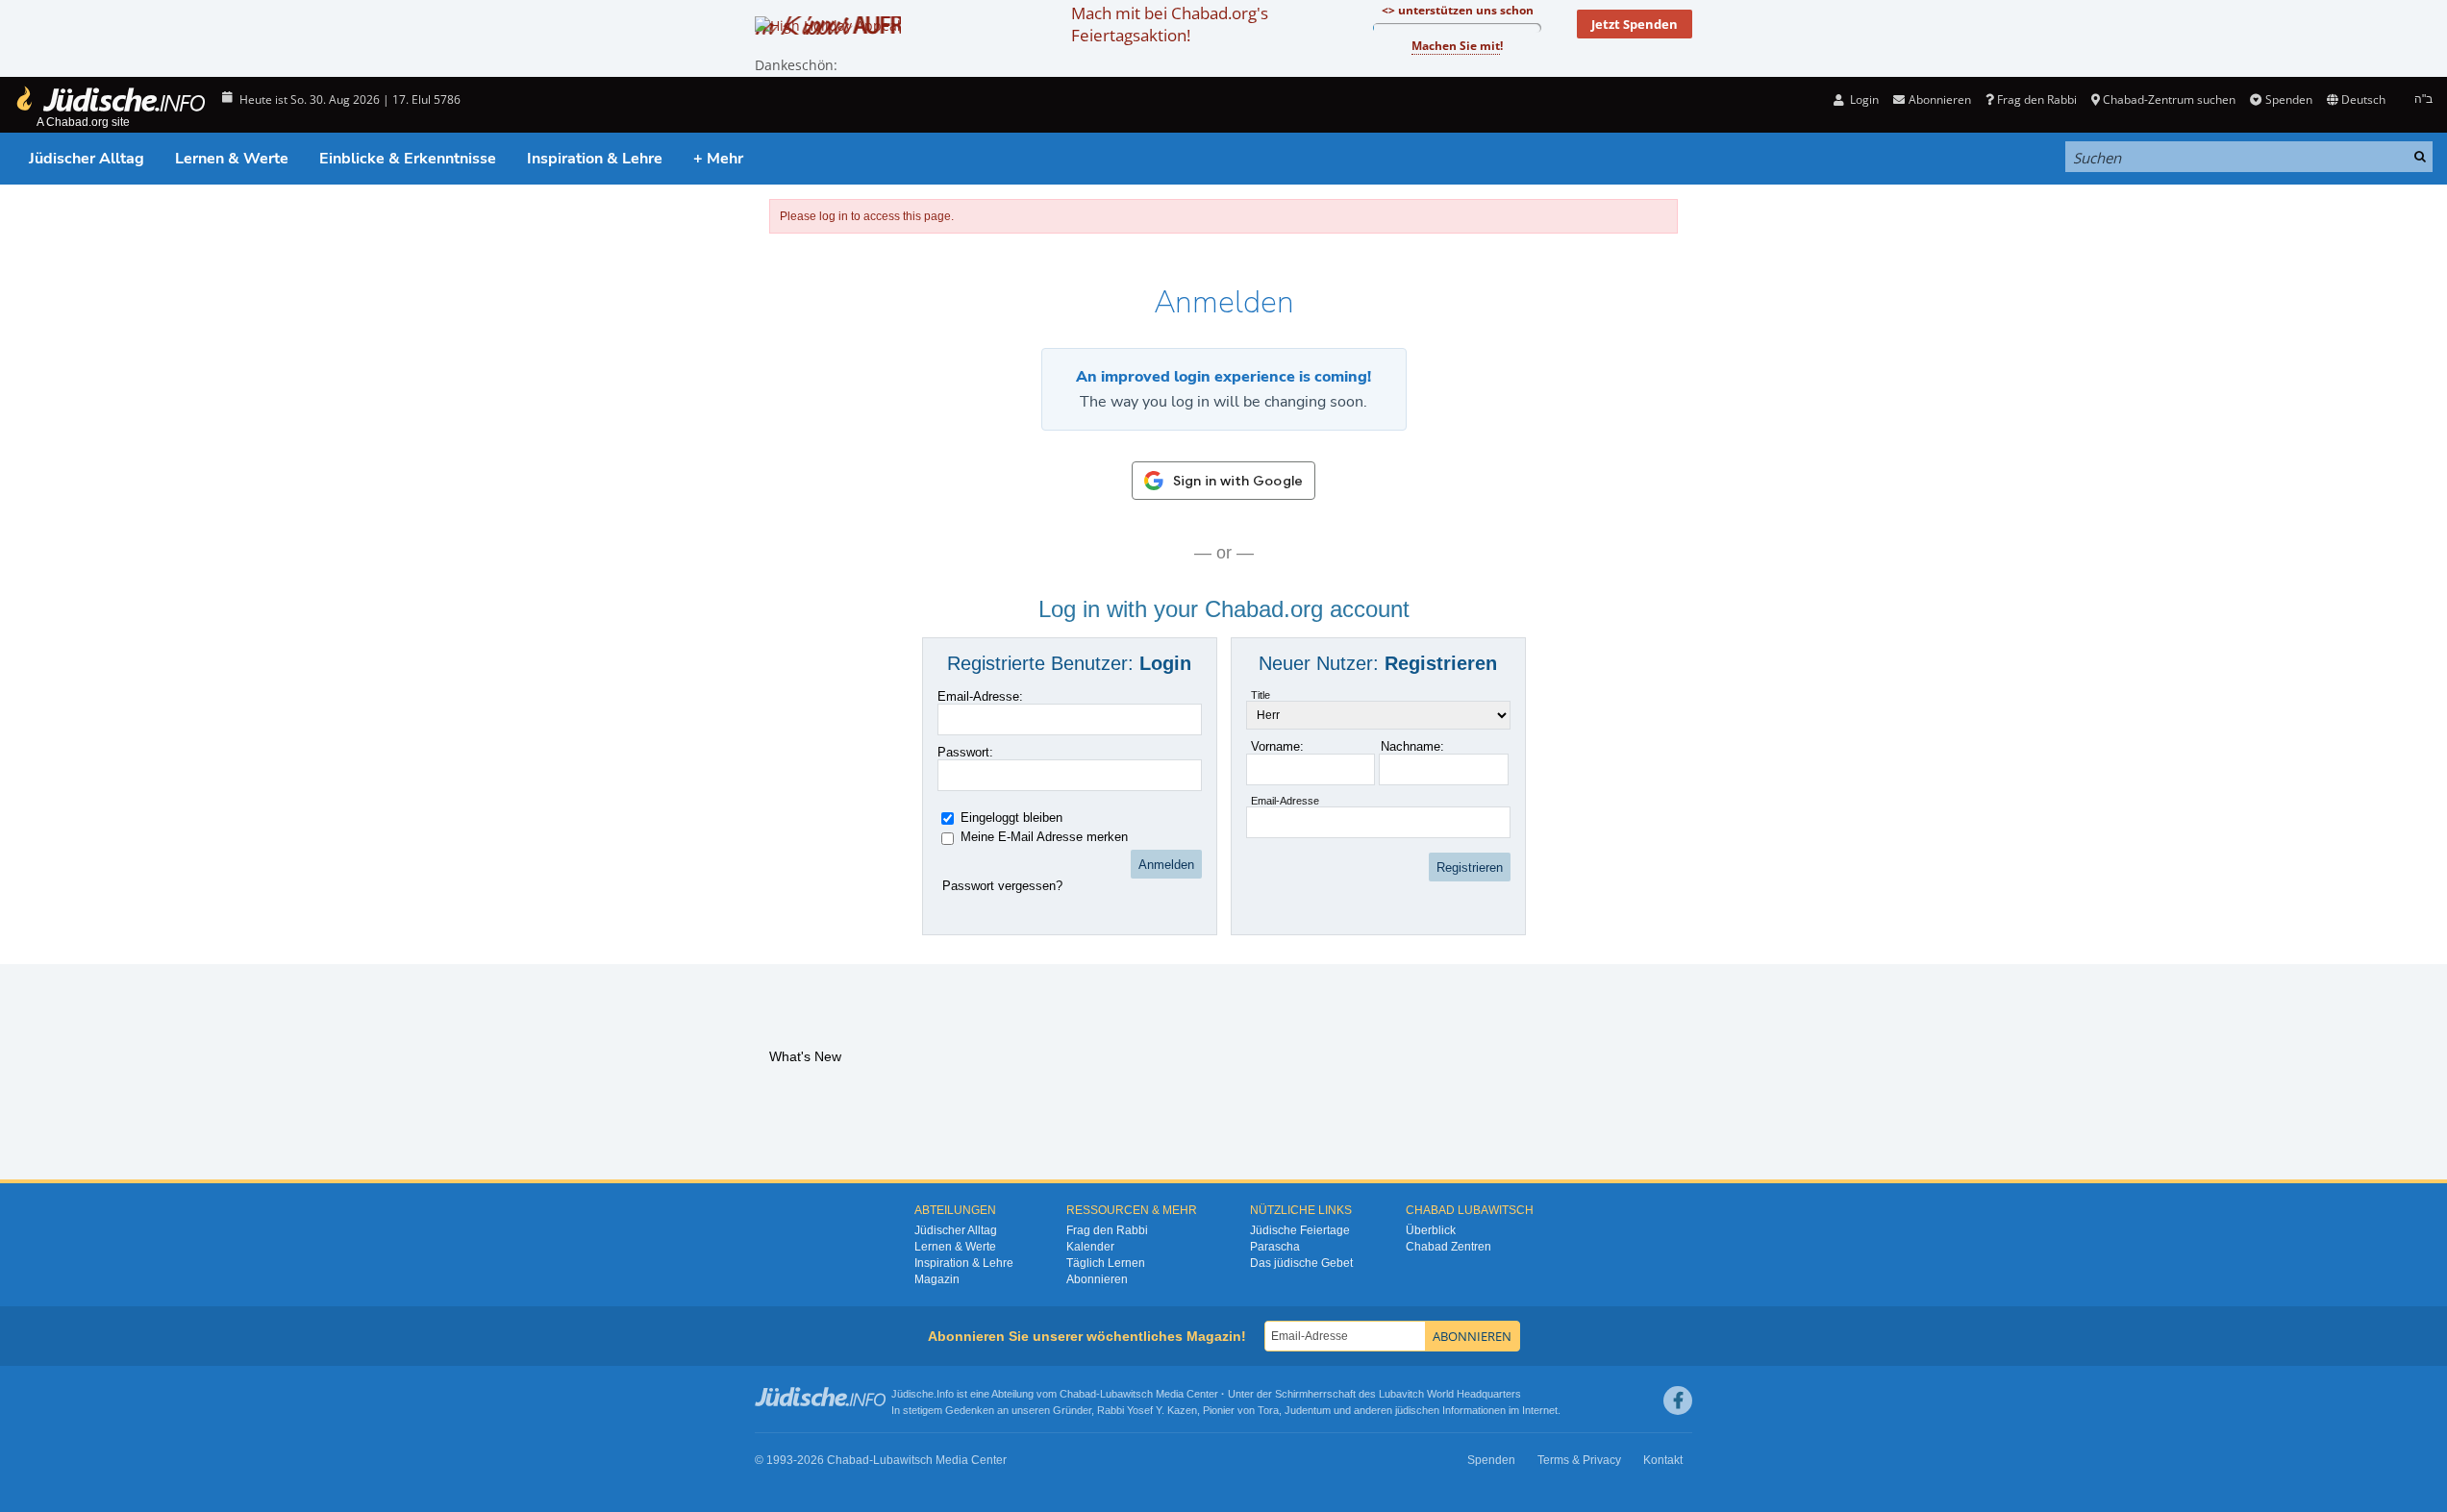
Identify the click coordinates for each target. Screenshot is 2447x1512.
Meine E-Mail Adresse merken (1044, 837)
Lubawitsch (1126, 1394)
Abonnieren (1097, 1279)
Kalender (1090, 1247)
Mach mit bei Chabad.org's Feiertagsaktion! (1170, 24)
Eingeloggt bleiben (1011, 818)
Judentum (1308, 1410)
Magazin (937, 1279)
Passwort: (965, 752)
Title (1261, 695)
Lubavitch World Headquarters (1450, 1394)
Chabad (1078, 1394)
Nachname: (1412, 746)
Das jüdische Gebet (1301, 1263)
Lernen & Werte (232, 159)
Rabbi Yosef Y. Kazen (1147, 1410)
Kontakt (1663, 1460)
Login (1863, 99)
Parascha (1275, 1247)
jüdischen (1417, 1410)
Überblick (1431, 1230)
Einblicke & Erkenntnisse (408, 159)
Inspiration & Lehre (595, 159)
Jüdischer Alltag (87, 159)
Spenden (2288, 99)
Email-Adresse (1285, 801)
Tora (1268, 1410)
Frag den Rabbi (2037, 99)
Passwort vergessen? (1002, 886)
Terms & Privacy (1579, 1460)
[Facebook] (1678, 1400)
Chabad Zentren (1448, 1247)
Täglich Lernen (1106, 1263)
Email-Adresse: (980, 696)
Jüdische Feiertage (1300, 1230)
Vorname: (1277, 746)
